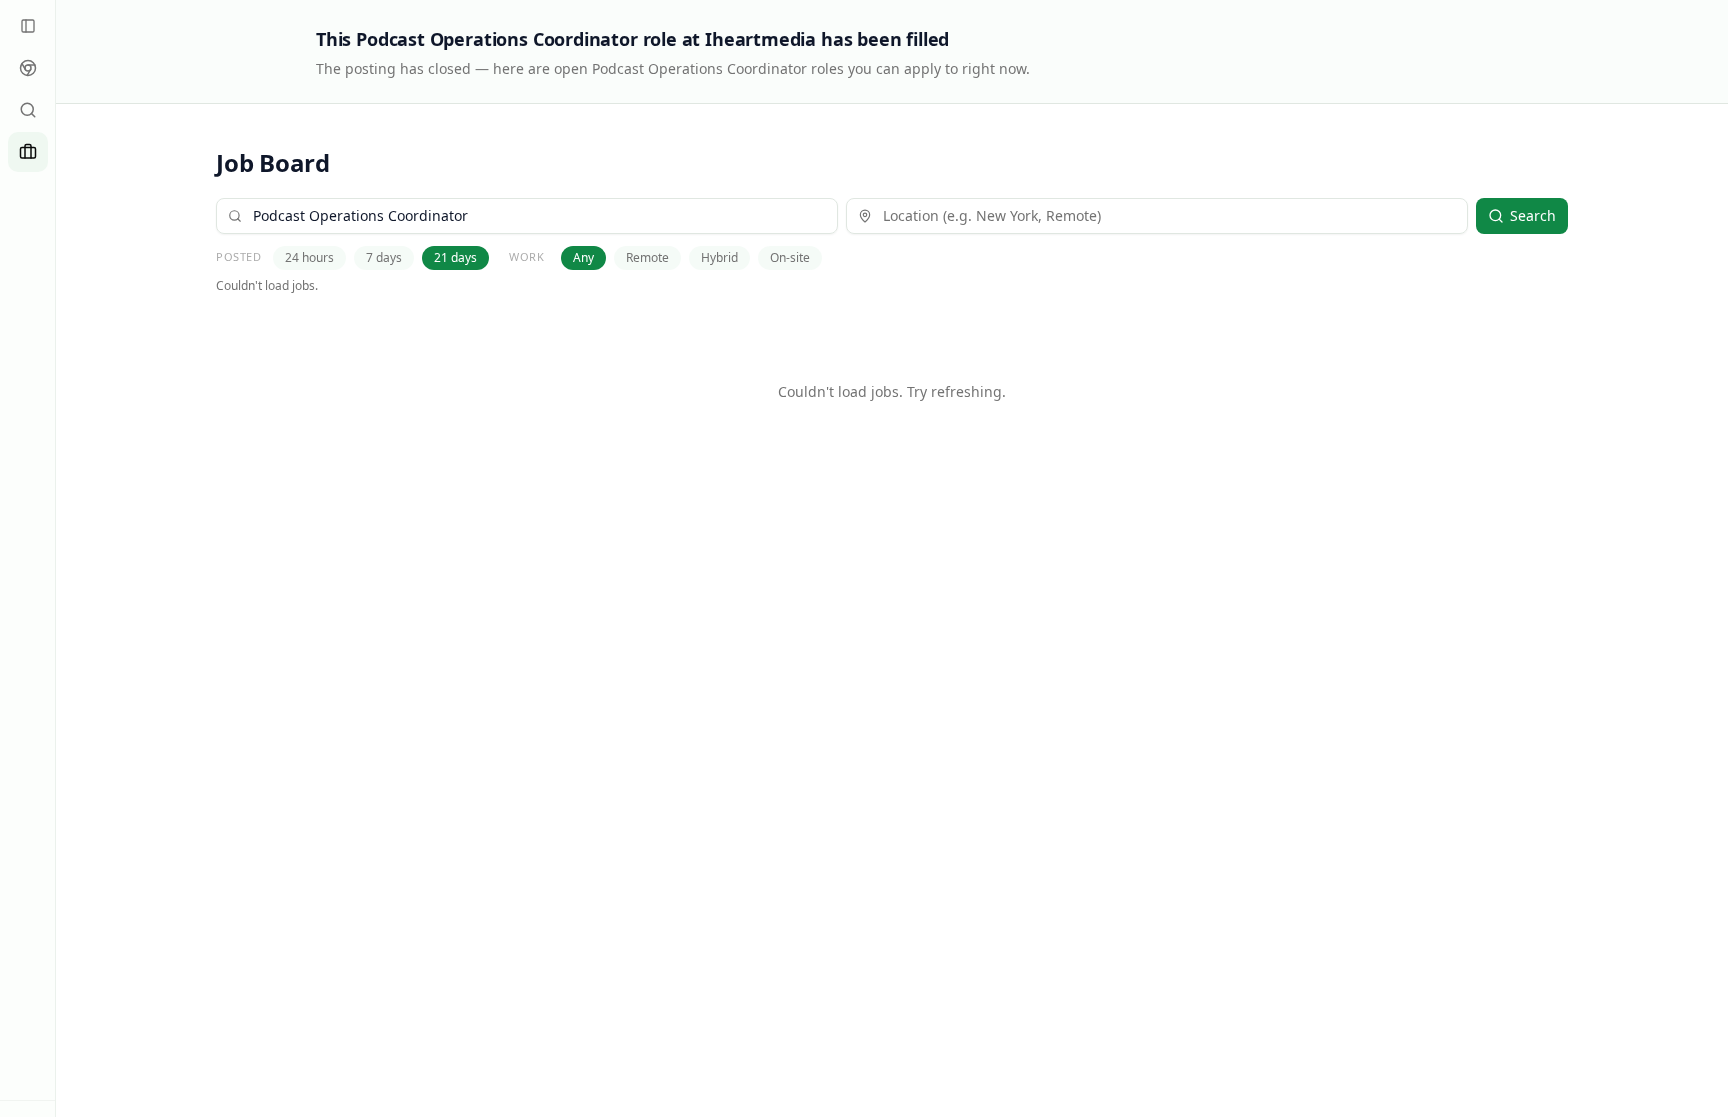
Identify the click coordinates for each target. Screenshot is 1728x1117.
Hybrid (719, 257)
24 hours (309, 257)
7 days (384, 257)
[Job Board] (28, 152)
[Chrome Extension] (28, 68)
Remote (647, 257)
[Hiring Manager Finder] (28, 110)
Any (583, 257)
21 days (455, 257)
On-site (790, 257)
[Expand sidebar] (28, 26)
